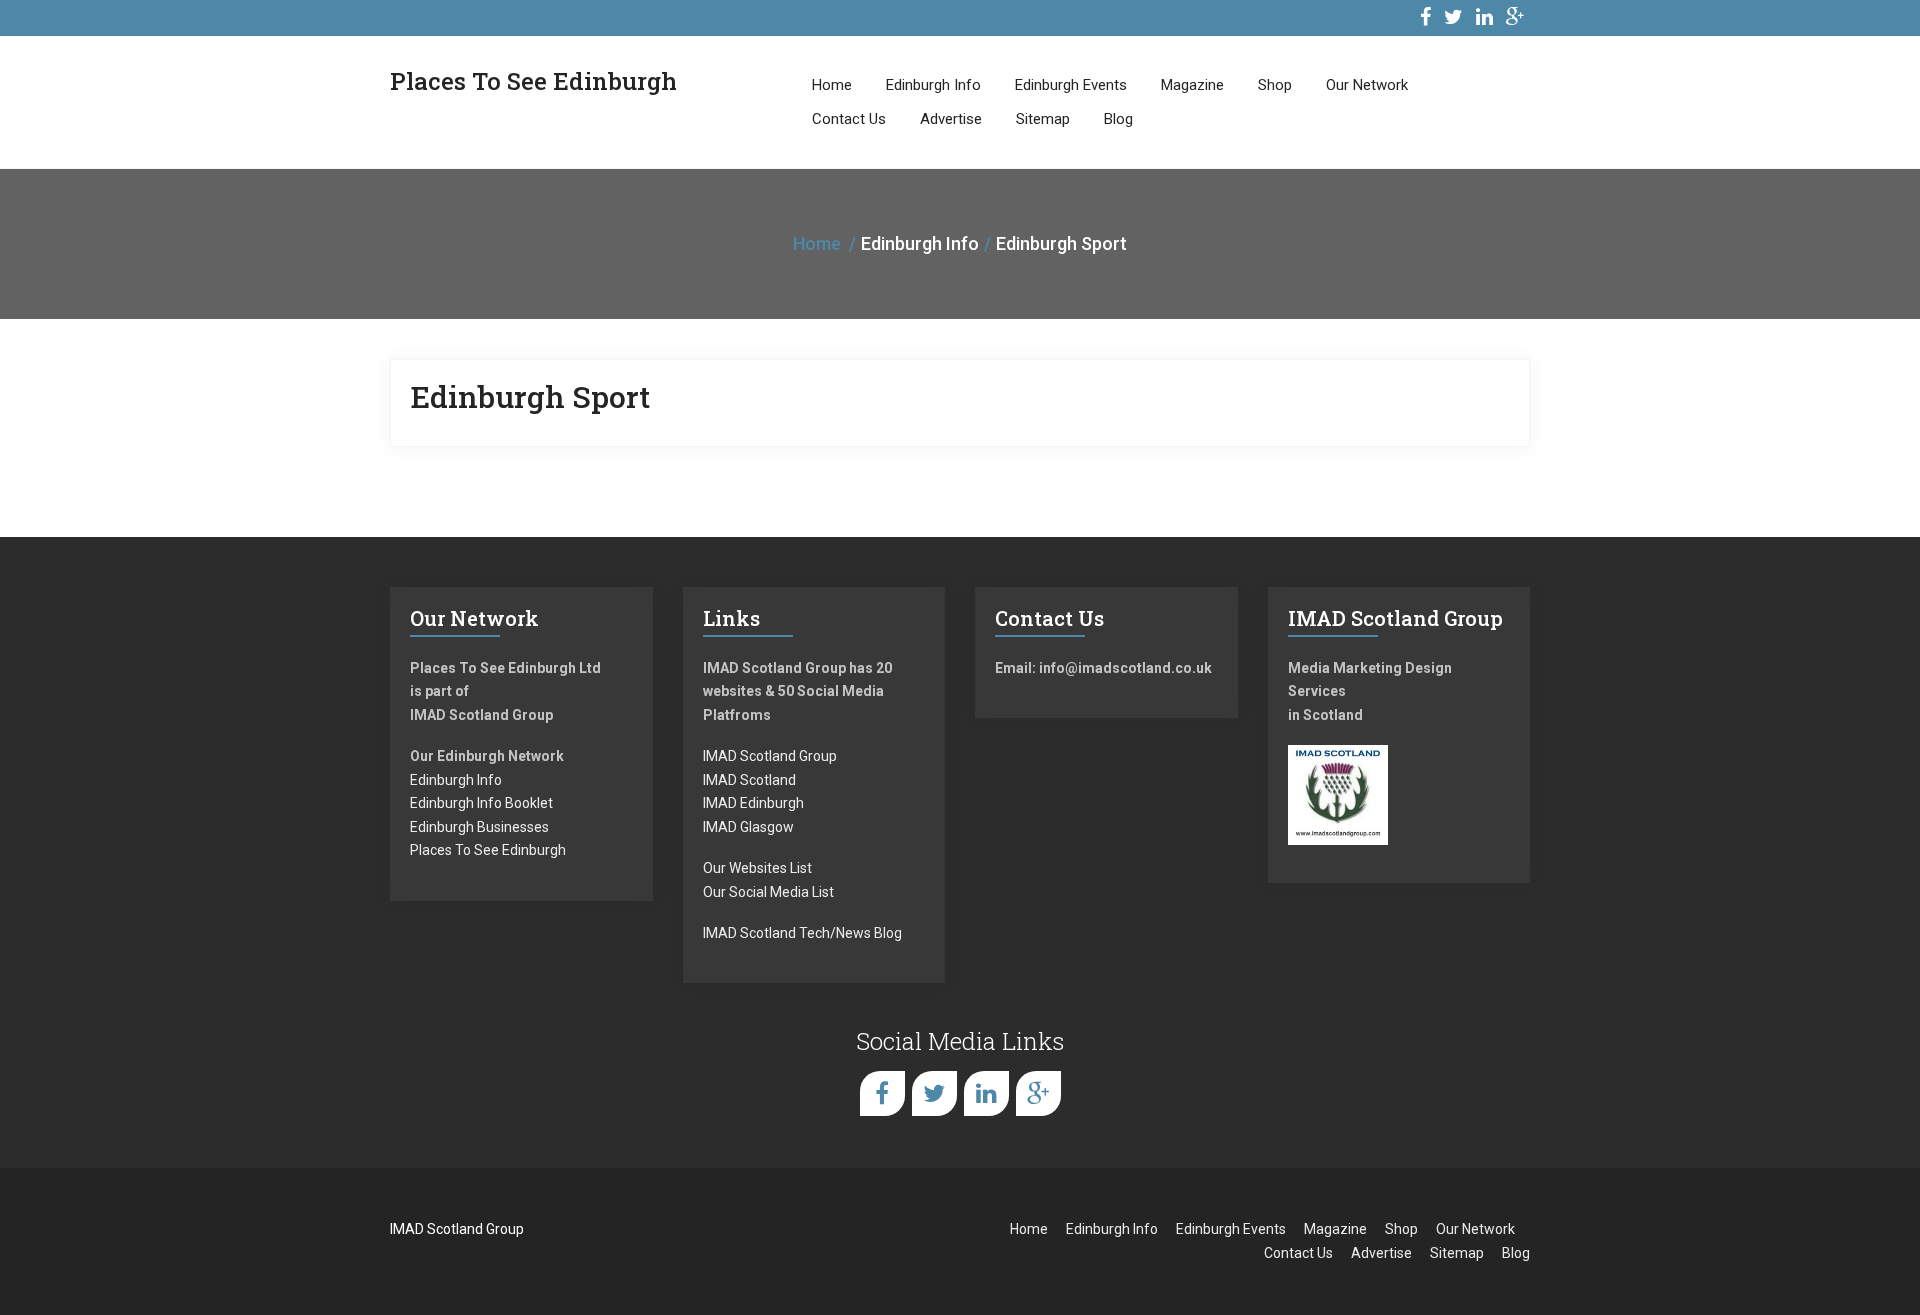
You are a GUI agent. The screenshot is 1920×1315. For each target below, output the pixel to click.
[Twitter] (1453, 19)
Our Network (1367, 85)
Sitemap (1043, 119)
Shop (1275, 85)
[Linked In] (1484, 19)
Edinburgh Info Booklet (481, 803)
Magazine (1192, 85)
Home (832, 85)
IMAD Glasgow (748, 827)
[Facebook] (1425, 19)
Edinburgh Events (1071, 85)
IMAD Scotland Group (770, 756)
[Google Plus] (1515, 19)
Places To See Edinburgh (488, 850)
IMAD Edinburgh (753, 803)
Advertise (951, 119)
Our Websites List (757, 868)
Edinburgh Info (933, 85)
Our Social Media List (768, 892)
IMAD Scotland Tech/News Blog (802, 933)
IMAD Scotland (749, 780)
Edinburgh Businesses (479, 827)
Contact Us (849, 119)
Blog (1118, 119)
